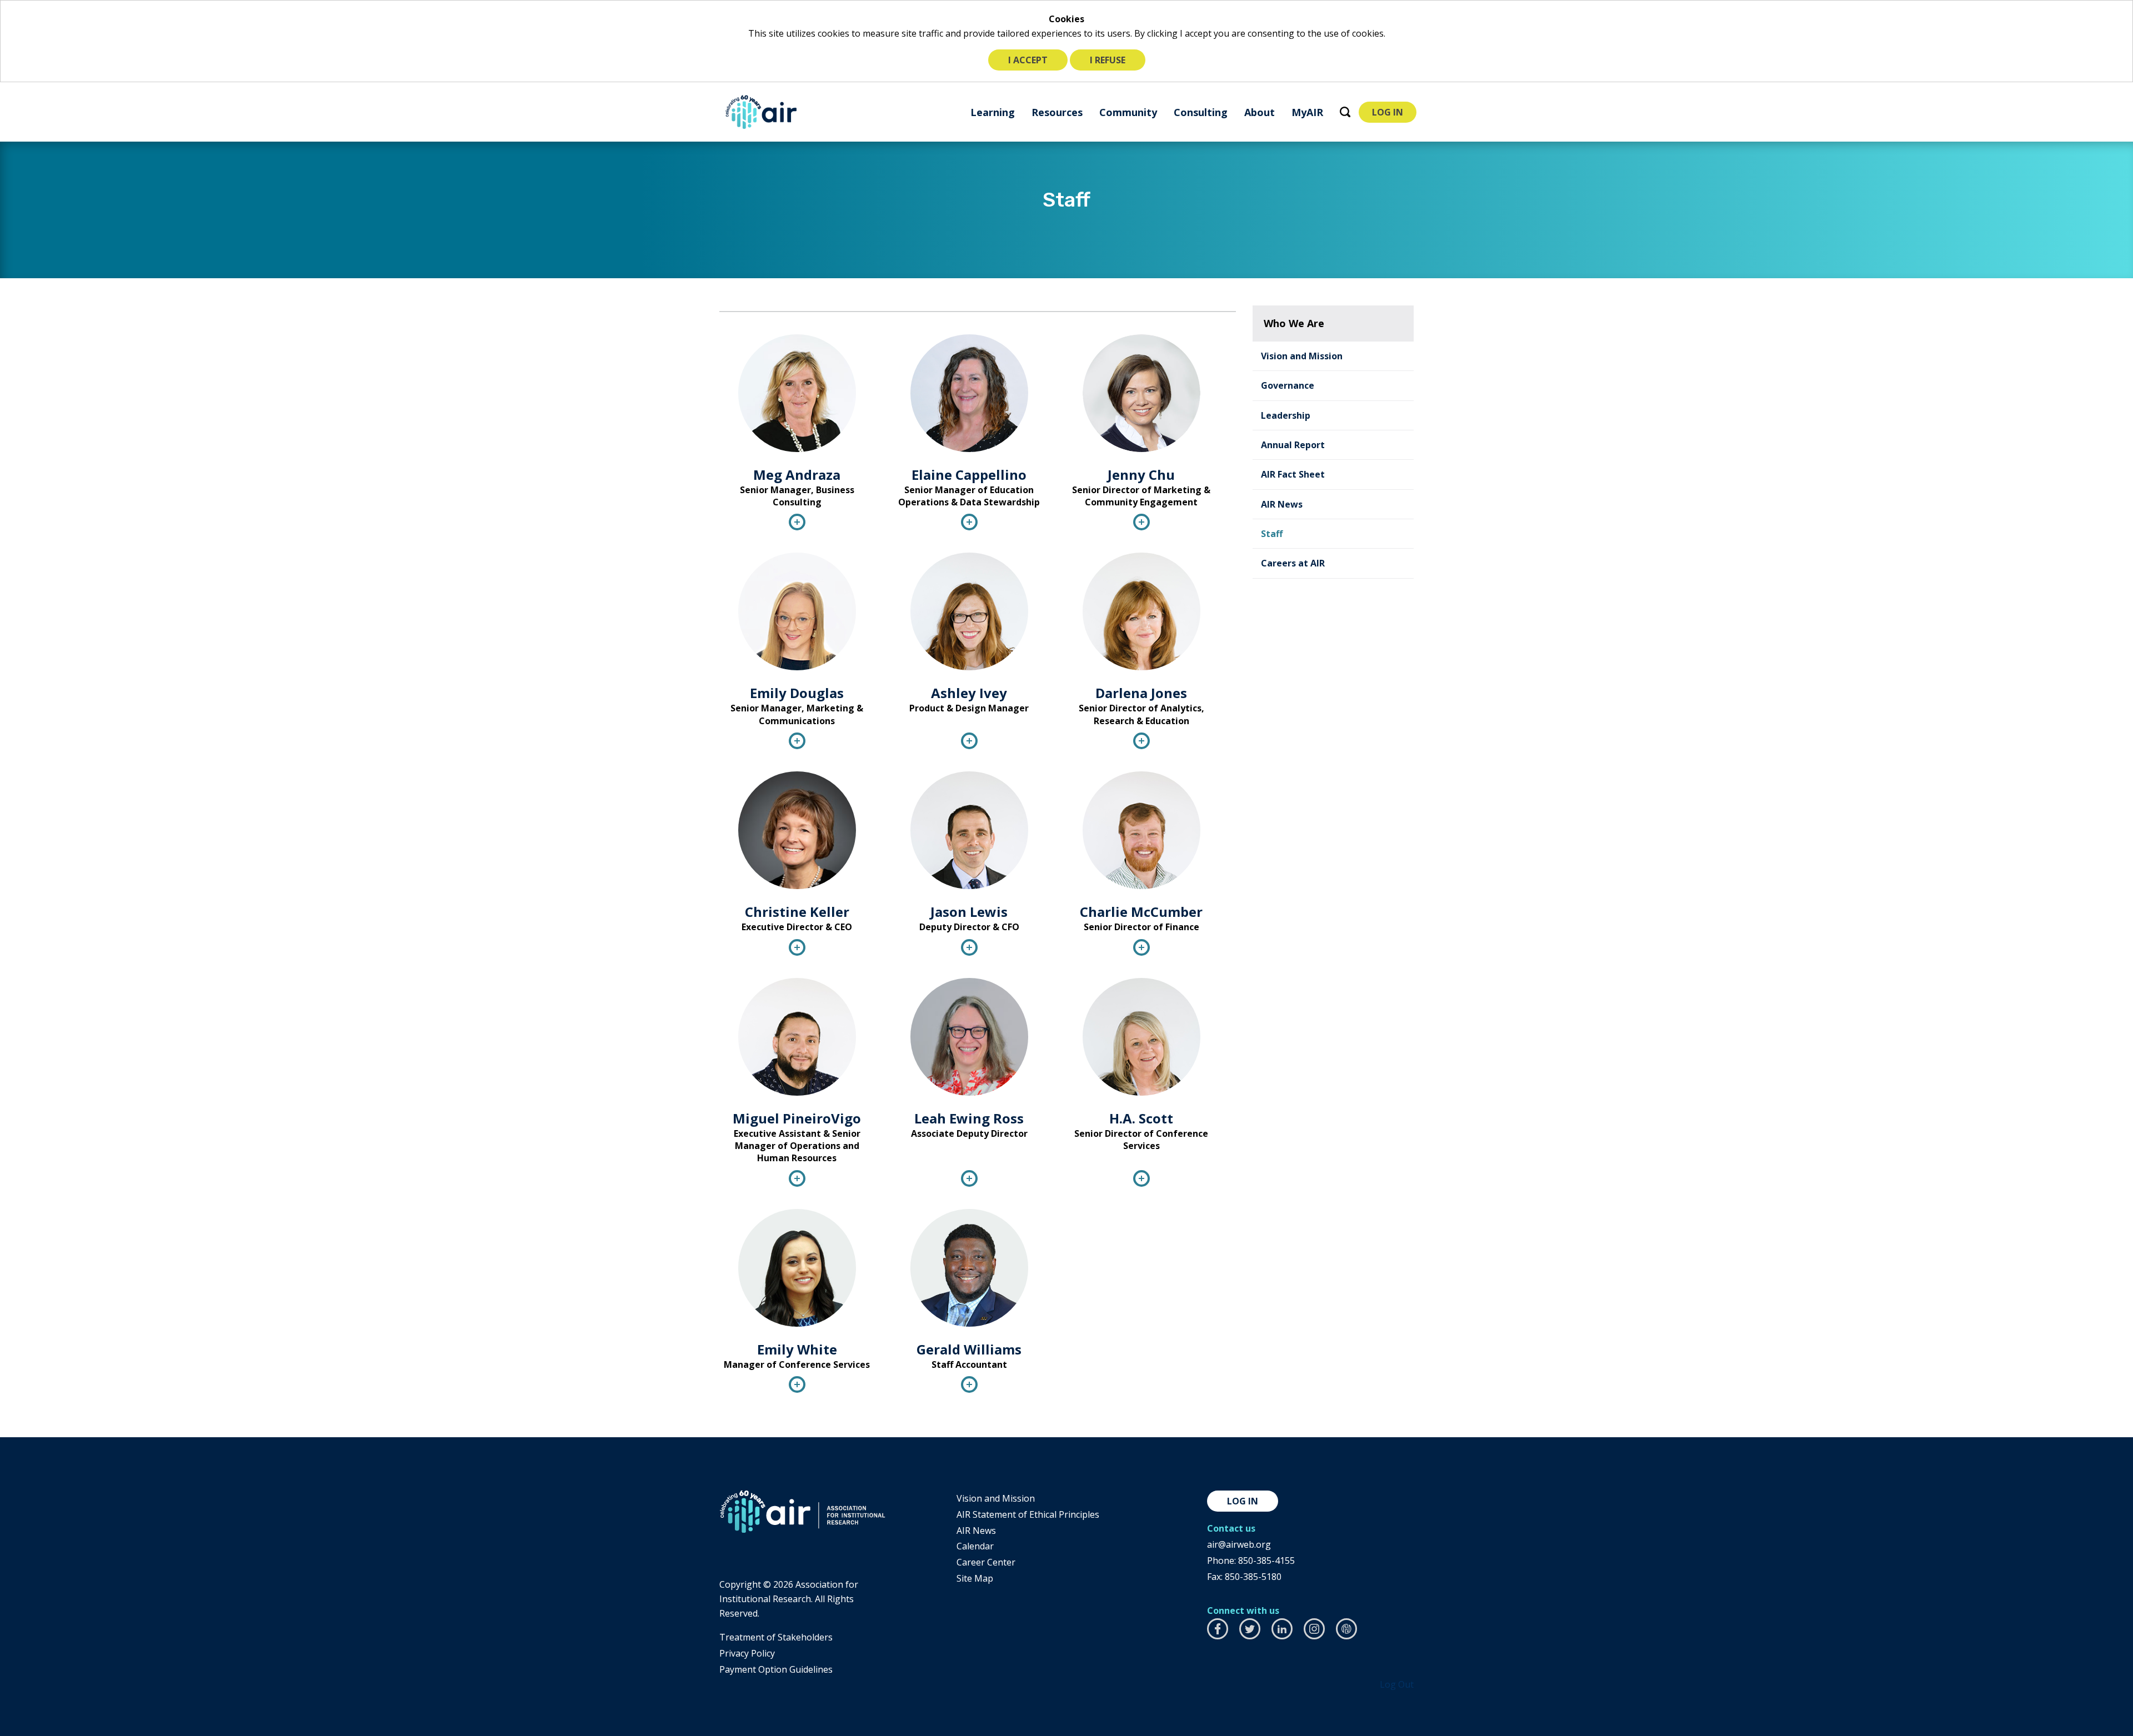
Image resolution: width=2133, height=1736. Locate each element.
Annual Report (1293, 445)
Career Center (986, 1562)
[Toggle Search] (1345, 112)
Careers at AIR (1293, 563)
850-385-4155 (1266, 1561)
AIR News (1282, 504)
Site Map (975, 1578)
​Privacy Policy (747, 1653)
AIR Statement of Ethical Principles (1028, 1514)
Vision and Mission (1302, 356)
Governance (1288, 385)
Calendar (975, 1546)
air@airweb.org (1239, 1544)
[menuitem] (993, 112)
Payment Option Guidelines (776, 1669)
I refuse (1108, 60)
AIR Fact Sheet (1293, 474)
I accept (1028, 60)
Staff (1272, 534)
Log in (1243, 1501)
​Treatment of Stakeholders (776, 1637)
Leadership (1286, 415)
